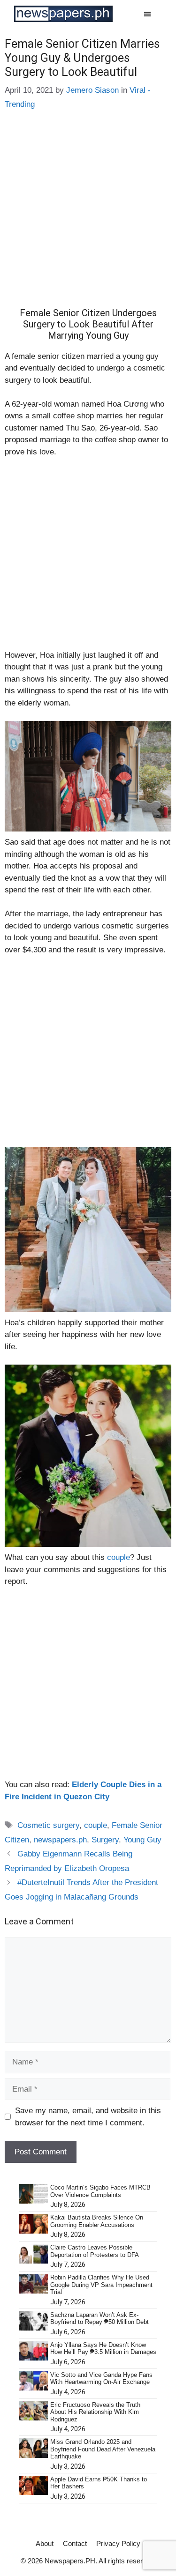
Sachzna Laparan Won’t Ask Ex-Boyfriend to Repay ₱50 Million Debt (99, 2319)
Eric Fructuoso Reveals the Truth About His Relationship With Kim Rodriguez (95, 2412)
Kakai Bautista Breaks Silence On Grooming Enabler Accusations (97, 2221)
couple (119, 1557)
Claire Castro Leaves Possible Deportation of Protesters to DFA (95, 2251)
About (45, 2543)
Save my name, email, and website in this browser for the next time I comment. (88, 2117)
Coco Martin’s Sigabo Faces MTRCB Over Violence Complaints (100, 2191)
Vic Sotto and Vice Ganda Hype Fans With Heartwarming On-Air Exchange (101, 2379)
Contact (75, 2543)
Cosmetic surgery (48, 1825)
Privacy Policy (118, 2543)
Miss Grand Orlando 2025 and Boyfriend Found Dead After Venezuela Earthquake (103, 2449)
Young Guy (142, 1840)
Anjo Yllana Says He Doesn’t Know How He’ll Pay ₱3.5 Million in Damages (103, 2349)
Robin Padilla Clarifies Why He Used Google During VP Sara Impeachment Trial (101, 2285)
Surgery (105, 1840)
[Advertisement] (88, 216)
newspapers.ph (60, 1840)
